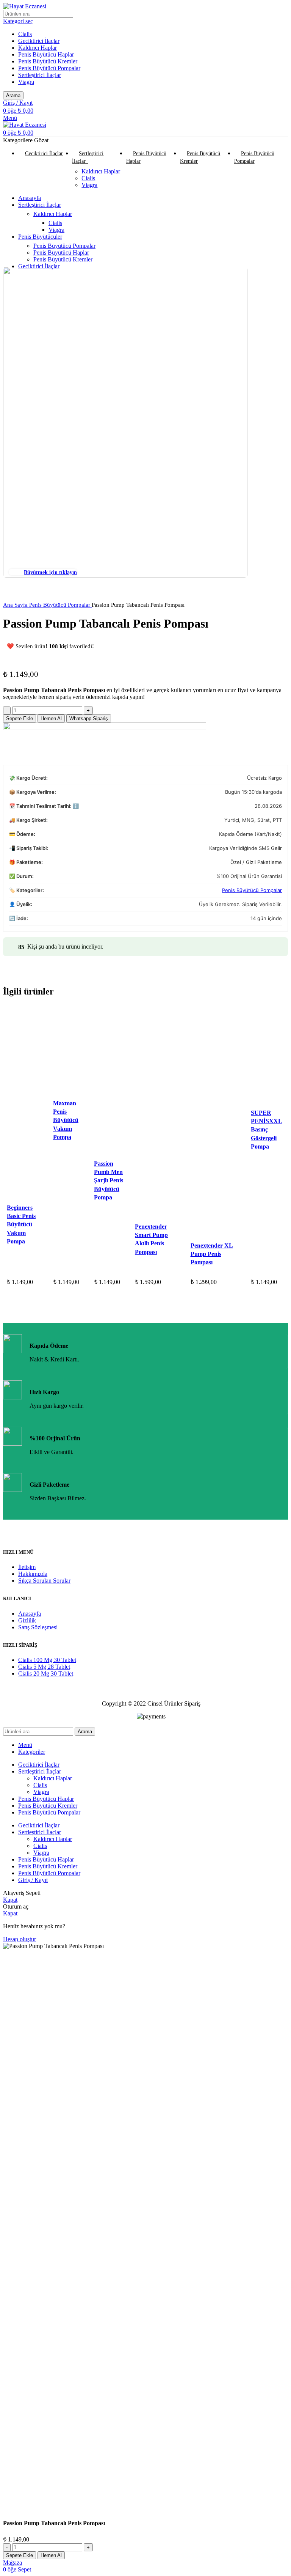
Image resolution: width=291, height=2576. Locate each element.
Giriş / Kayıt (33, 1880)
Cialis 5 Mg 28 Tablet (44, 1667)
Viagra (26, 82)
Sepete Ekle (20, 718)
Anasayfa (30, 1614)
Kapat (10, 1900)
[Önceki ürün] (269, 605)
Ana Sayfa (16, 605)
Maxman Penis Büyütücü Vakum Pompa (66, 1120)
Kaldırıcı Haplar (38, 48)
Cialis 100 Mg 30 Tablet (47, 1660)
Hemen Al (51, 718)
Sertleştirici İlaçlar (40, 75)
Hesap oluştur (20, 1939)
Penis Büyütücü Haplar (46, 54)
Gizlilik (27, 1620)
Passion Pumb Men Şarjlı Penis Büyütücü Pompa (109, 1181)
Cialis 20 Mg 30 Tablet (46, 1674)
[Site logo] (25, 6)
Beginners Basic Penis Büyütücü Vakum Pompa (21, 1225)
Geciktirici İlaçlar (39, 41)
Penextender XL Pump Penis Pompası (212, 1254)
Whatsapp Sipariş (89, 718)
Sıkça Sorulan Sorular (44, 1581)
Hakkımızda (33, 1574)
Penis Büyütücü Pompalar (49, 68)
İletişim (27, 1567)
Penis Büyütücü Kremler (48, 61)
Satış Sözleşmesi (38, 1627)
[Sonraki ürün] (284, 605)
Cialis (25, 34)
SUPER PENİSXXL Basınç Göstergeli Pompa (267, 1130)
